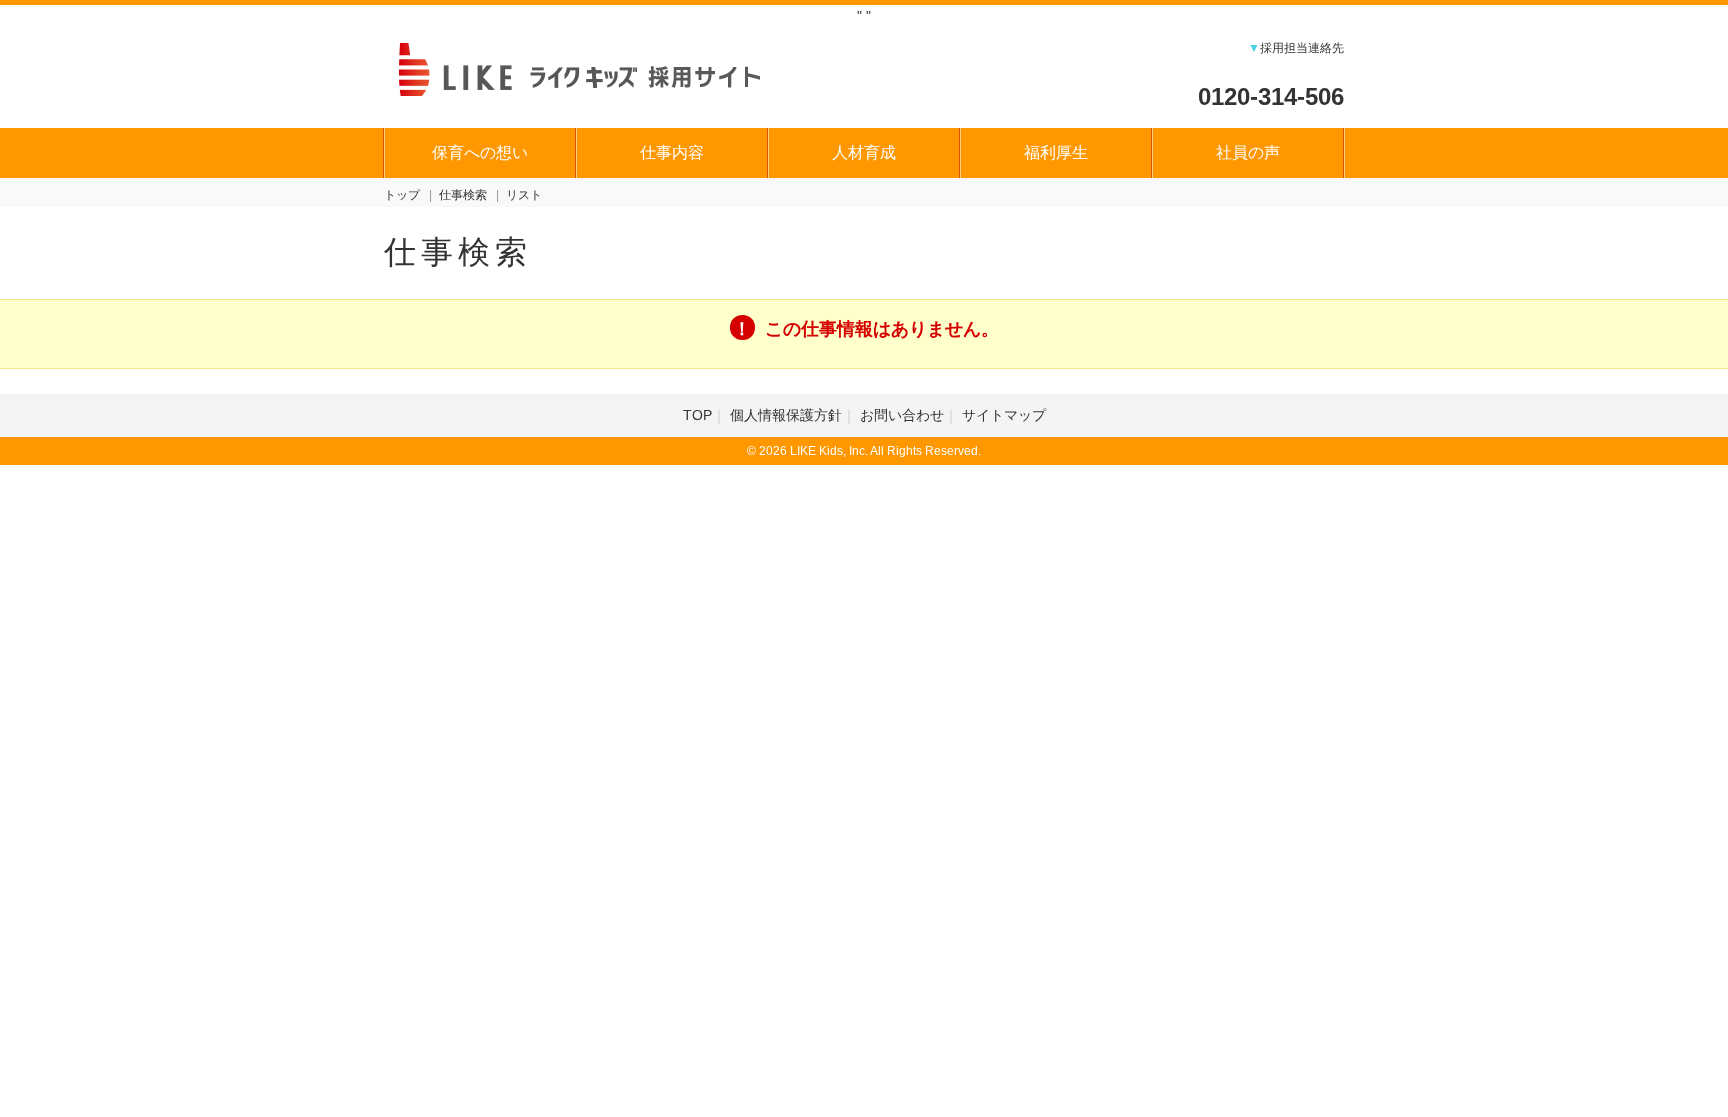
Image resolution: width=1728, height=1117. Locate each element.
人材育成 (864, 152)
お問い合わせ (902, 415)
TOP (697, 415)
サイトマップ (1004, 415)
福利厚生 (1056, 152)
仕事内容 (672, 152)
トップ (402, 195)
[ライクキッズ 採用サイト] (598, 67)
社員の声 (1248, 152)
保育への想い (480, 152)
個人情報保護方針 (786, 415)
